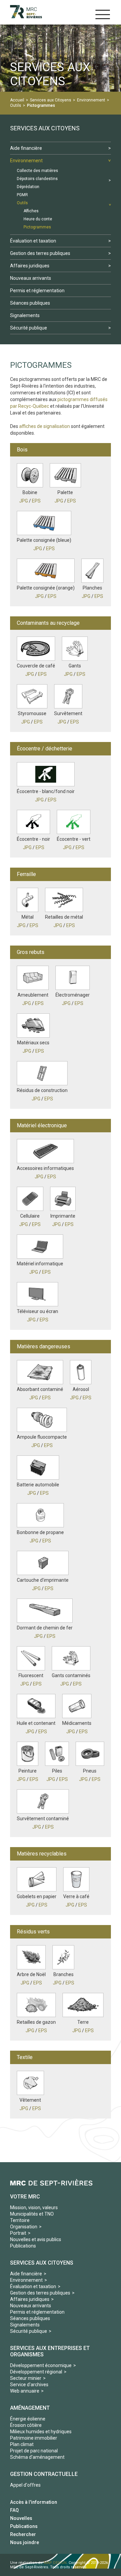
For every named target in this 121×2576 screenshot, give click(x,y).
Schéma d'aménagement (37, 2457)
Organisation (24, 2227)
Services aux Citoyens (51, 100)
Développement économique (41, 2365)
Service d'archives (29, 2385)
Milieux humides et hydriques (41, 2432)
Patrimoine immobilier (34, 2438)
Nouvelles (21, 2518)
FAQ (14, 2510)
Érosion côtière (26, 2425)
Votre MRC (25, 2197)
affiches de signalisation (45, 426)
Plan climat (22, 2444)
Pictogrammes (41, 105)
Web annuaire (25, 2391)
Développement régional (36, 2372)
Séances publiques (30, 2318)
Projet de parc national (34, 2451)
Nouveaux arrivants (31, 2306)
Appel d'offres (25, 2485)
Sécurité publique (29, 2331)
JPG (24, 501)
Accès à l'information (34, 2502)
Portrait (18, 2233)
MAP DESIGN (55, 2563)
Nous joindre (25, 2542)
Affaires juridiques (30, 2299)
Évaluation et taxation (33, 2286)
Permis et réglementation (37, 2312)
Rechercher (23, 2534)
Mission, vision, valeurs (34, 2208)
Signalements (25, 2325)
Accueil (17, 100)
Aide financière (26, 2274)
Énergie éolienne (28, 2419)
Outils (16, 105)
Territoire (20, 2220)
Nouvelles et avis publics (36, 2239)
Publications (23, 2246)
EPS (36, 501)
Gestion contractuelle (44, 2474)
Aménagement (30, 2408)
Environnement (91, 100)
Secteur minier (26, 2378)
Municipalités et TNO (32, 2214)
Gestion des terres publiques (40, 2293)
